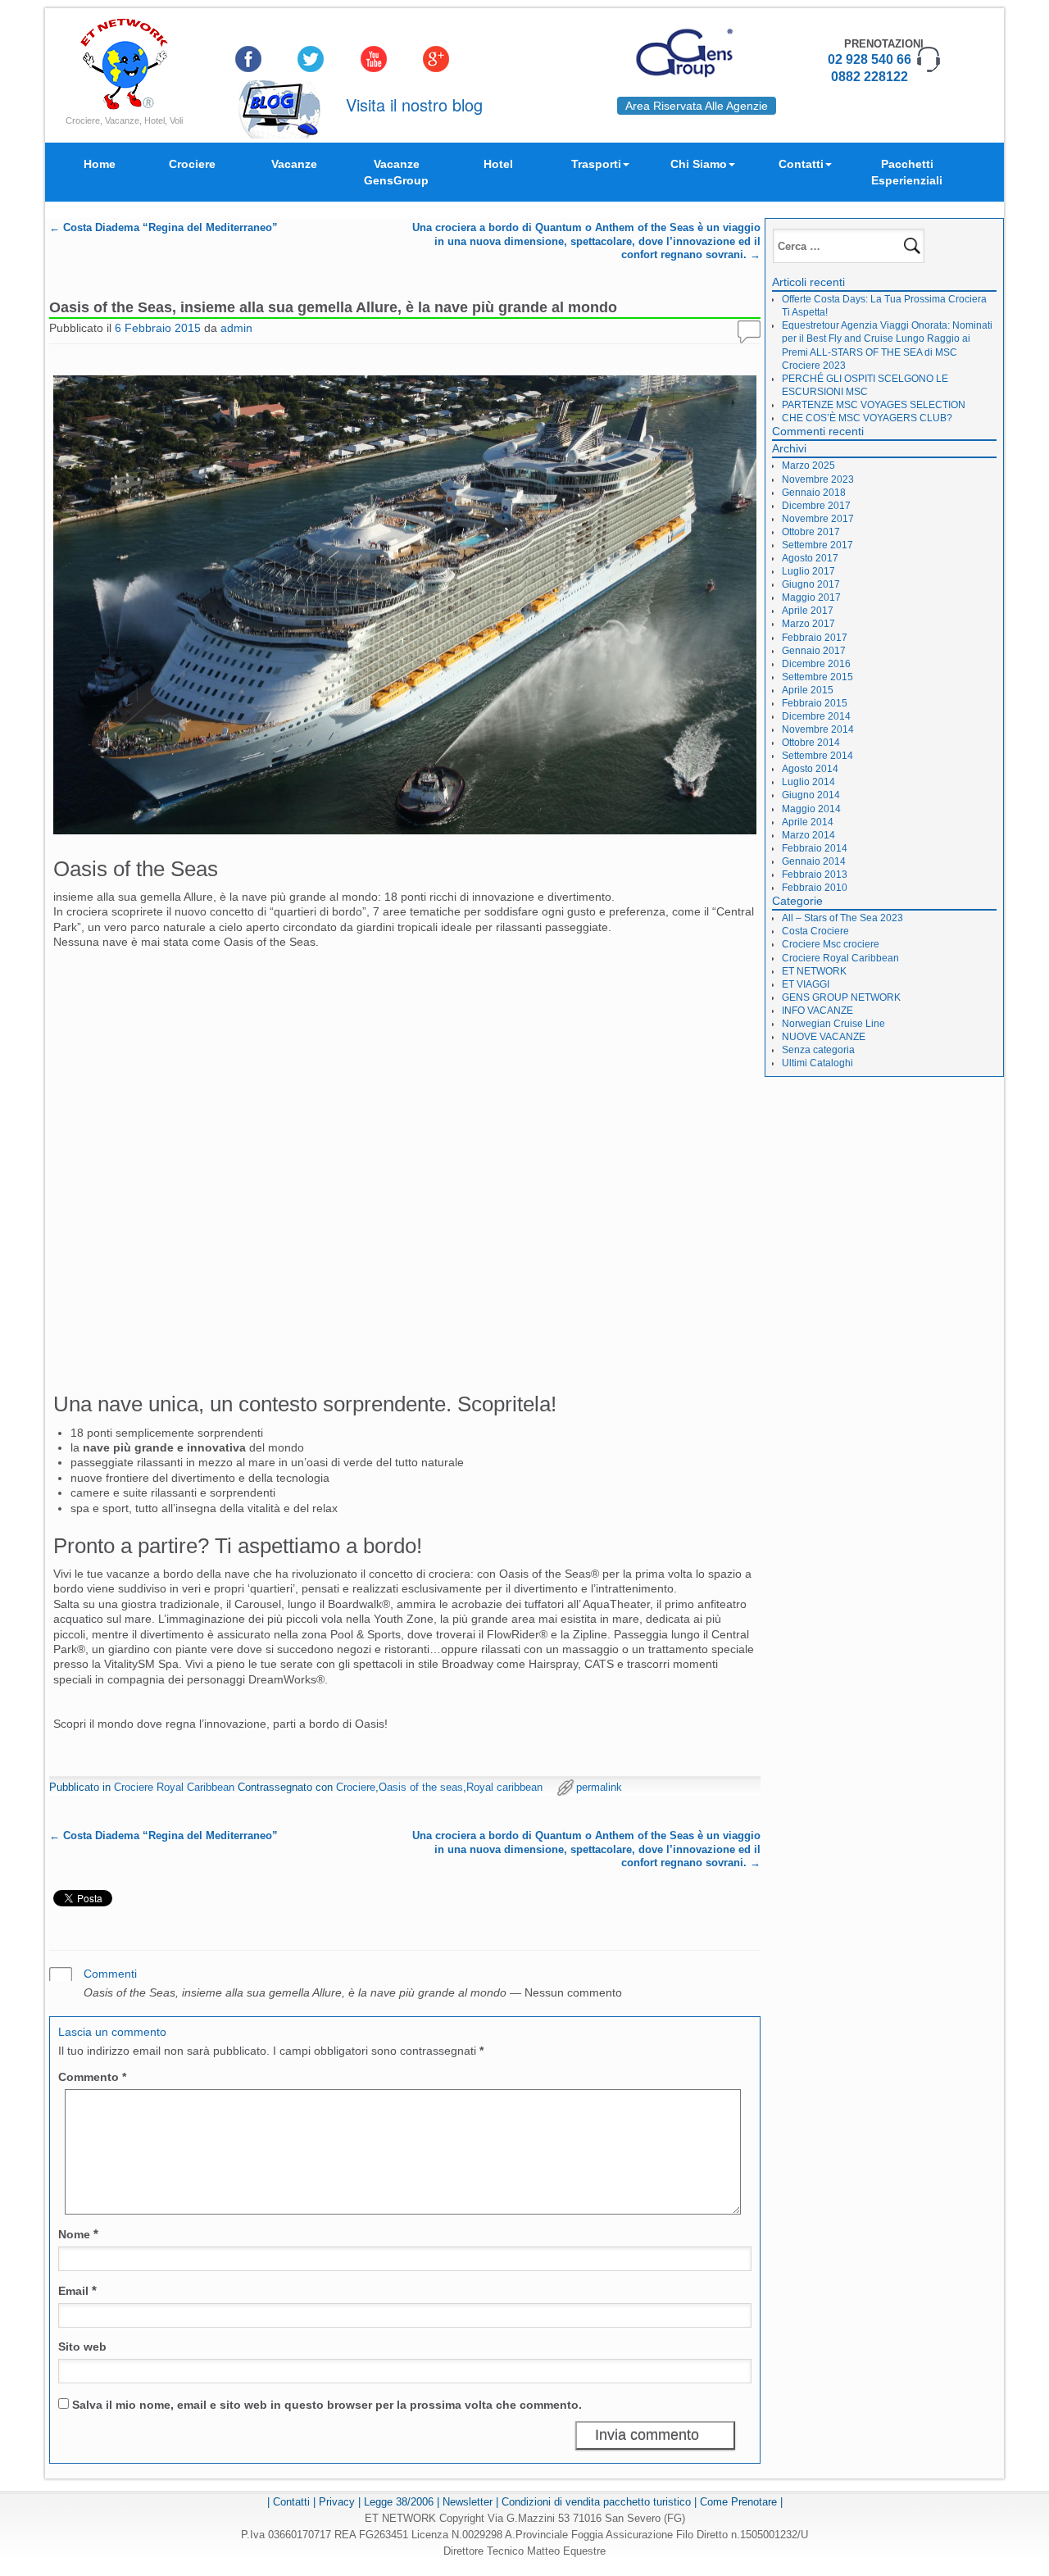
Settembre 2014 (817, 756)
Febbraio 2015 (815, 703)
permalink (599, 1787)
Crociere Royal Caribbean (174, 1787)
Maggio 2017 (811, 597)
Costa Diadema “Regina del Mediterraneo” (163, 228)
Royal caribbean (504, 1787)
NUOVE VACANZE (824, 1037)
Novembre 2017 (818, 519)
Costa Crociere (815, 931)
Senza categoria (818, 1050)
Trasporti (596, 164)
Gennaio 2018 (814, 493)
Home (100, 164)
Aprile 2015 (808, 690)
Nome (78, 2234)
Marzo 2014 (808, 835)
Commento (92, 2077)
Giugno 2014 (811, 795)
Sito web (82, 2347)
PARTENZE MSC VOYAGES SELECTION (874, 405)
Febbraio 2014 (815, 848)
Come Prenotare (738, 2502)
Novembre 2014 (818, 729)
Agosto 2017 (810, 558)
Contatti (801, 164)
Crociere (192, 164)
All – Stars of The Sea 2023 (842, 918)
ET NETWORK (814, 971)
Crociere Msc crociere (831, 944)
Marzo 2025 (808, 466)
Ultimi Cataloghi (817, 1063)
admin (236, 328)
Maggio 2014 (811, 809)
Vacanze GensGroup (396, 172)
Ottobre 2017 (811, 532)
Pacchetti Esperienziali (907, 172)
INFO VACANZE (817, 1011)
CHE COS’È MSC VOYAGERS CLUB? (867, 418)
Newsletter (468, 2502)
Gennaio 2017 (814, 651)
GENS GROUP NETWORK (841, 997)
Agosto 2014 (810, 769)
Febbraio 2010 (815, 888)
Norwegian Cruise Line (833, 1024)
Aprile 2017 (808, 611)
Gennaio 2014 (814, 861)
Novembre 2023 (818, 479)
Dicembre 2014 (816, 716)
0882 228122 (870, 77)
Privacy (337, 2502)
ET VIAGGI (806, 984)
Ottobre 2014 (811, 743)
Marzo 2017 (808, 624)
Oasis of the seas (421, 1787)
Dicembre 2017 (816, 506)
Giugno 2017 (811, 584)
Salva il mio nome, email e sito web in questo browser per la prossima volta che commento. (327, 2405)
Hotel (498, 164)
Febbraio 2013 (815, 875)
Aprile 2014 (808, 822)
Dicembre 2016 (816, 664)
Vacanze (294, 164)
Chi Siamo (699, 164)
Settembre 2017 (817, 545)
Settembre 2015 (817, 677)
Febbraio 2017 (815, 638)
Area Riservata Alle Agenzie (697, 106)
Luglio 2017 (808, 571)
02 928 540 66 (870, 59)
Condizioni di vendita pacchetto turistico (596, 2502)
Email (77, 2290)
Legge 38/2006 (399, 2502)
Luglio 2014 (808, 782)
